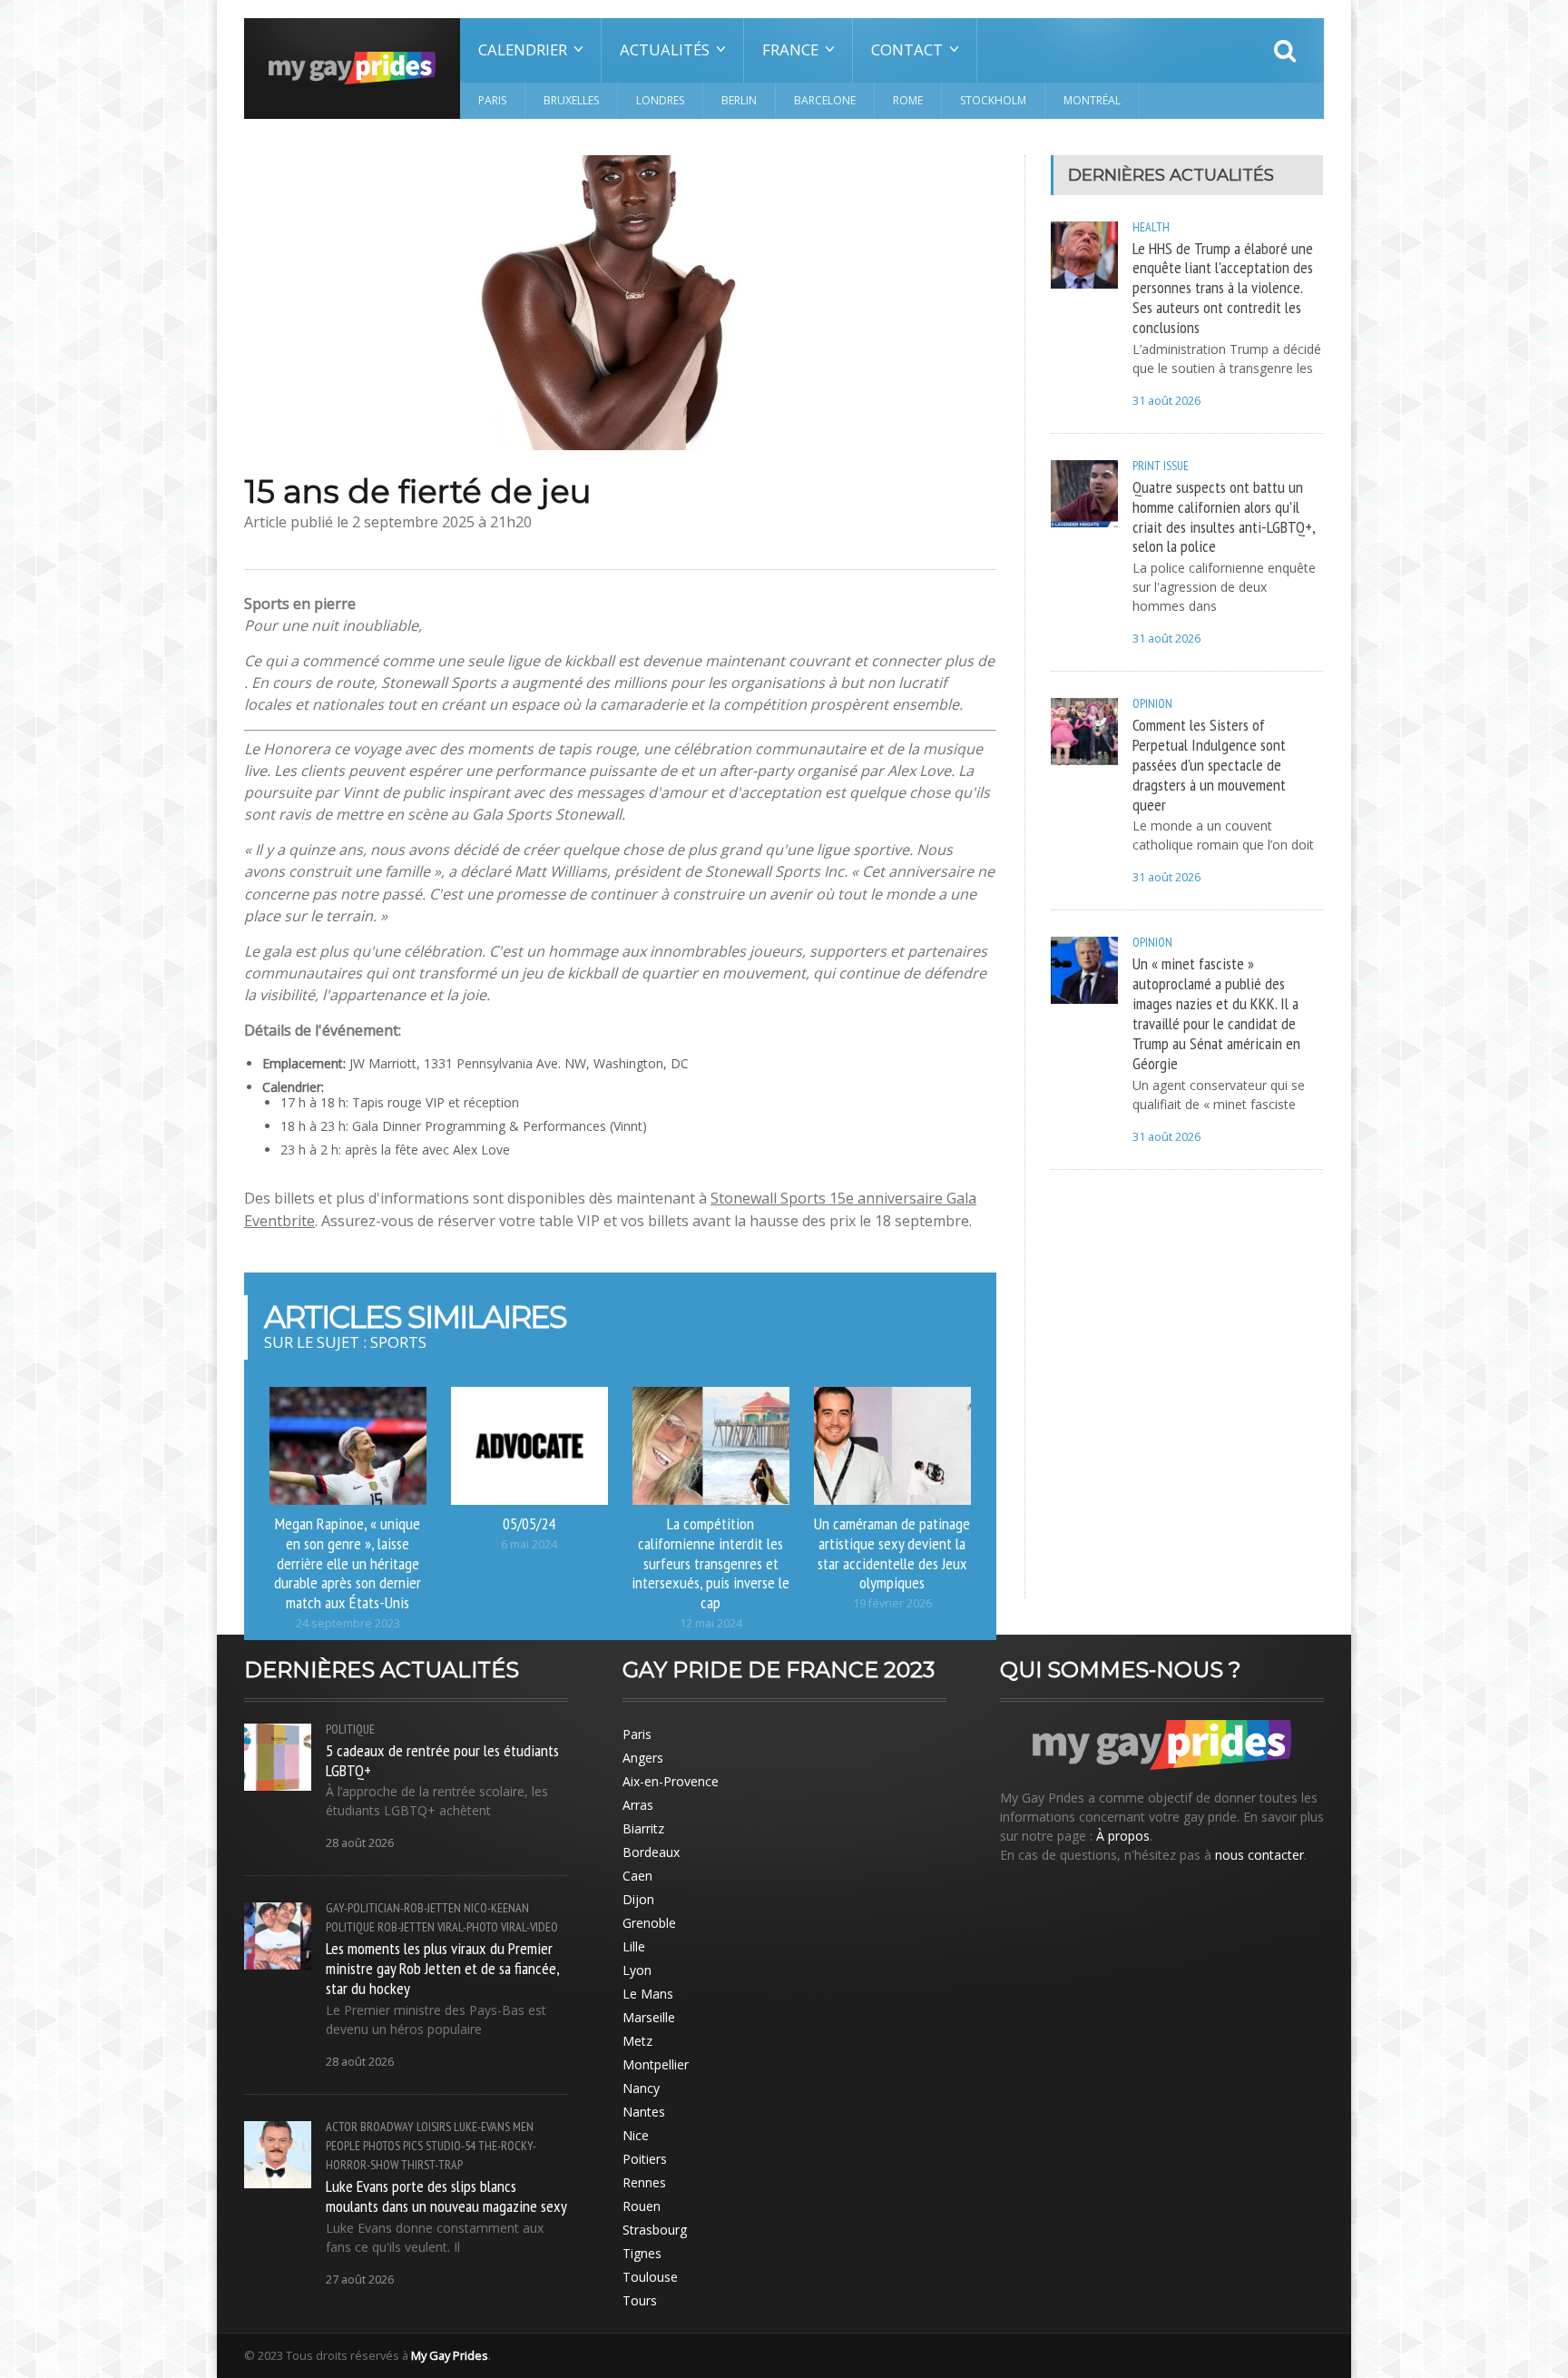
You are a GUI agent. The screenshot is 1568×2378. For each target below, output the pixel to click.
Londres (660, 100)
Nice (636, 2135)
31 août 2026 (1166, 401)
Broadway (387, 2127)
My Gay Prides (450, 2355)
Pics (413, 2146)
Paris (492, 100)
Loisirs (434, 2127)
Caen (637, 1876)
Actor (342, 2127)
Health (1151, 227)
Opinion (1152, 703)
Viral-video (529, 1927)
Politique (350, 1729)
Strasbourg (655, 2230)
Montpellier (656, 2064)
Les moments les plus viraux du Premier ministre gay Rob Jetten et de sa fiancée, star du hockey (442, 1968)
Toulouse (650, 2277)
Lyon (637, 1970)
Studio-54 (451, 2146)
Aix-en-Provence (671, 1781)
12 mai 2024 (711, 1623)
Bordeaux (651, 1852)
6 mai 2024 (529, 1544)
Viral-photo (468, 1927)
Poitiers (645, 2159)
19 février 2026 (892, 1603)
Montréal (1092, 100)
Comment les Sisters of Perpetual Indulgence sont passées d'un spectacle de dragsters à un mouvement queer (1209, 764)
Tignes (642, 2253)
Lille (634, 1946)
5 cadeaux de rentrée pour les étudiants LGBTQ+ (442, 1760)
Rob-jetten (406, 1927)
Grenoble (649, 1923)
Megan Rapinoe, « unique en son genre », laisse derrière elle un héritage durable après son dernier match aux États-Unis (348, 1562)
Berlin (739, 100)
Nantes (644, 2112)
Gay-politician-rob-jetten (393, 1908)
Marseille (649, 2017)
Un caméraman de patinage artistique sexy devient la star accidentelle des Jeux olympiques (892, 1553)
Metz (637, 2041)
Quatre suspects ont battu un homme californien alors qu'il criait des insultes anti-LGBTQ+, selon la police (1224, 516)
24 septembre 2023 (348, 1623)
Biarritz (643, 1828)
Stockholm (993, 100)
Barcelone (825, 100)
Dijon (638, 1899)
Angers (643, 1758)
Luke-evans (482, 2127)
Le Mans (648, 1994)
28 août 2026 (360, 1843)
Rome (908, 100)
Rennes (644, 2182)
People (343, 2146)
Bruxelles (571, 100)
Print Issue (1161, 466)
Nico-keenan (496, 1908)
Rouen (642, 2206)
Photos (382, 2146)
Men (523, 2127)
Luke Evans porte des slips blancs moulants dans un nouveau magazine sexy (446, 2196)
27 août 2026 (360, 2280)
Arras (638, 1805)
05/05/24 (529, 1523)
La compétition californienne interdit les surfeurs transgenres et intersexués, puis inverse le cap (710, 1562)
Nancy (641, 2088)
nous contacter (1259, 1855)
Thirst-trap (432, 2165)
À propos (1123, 1836)
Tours (640, 2300)
